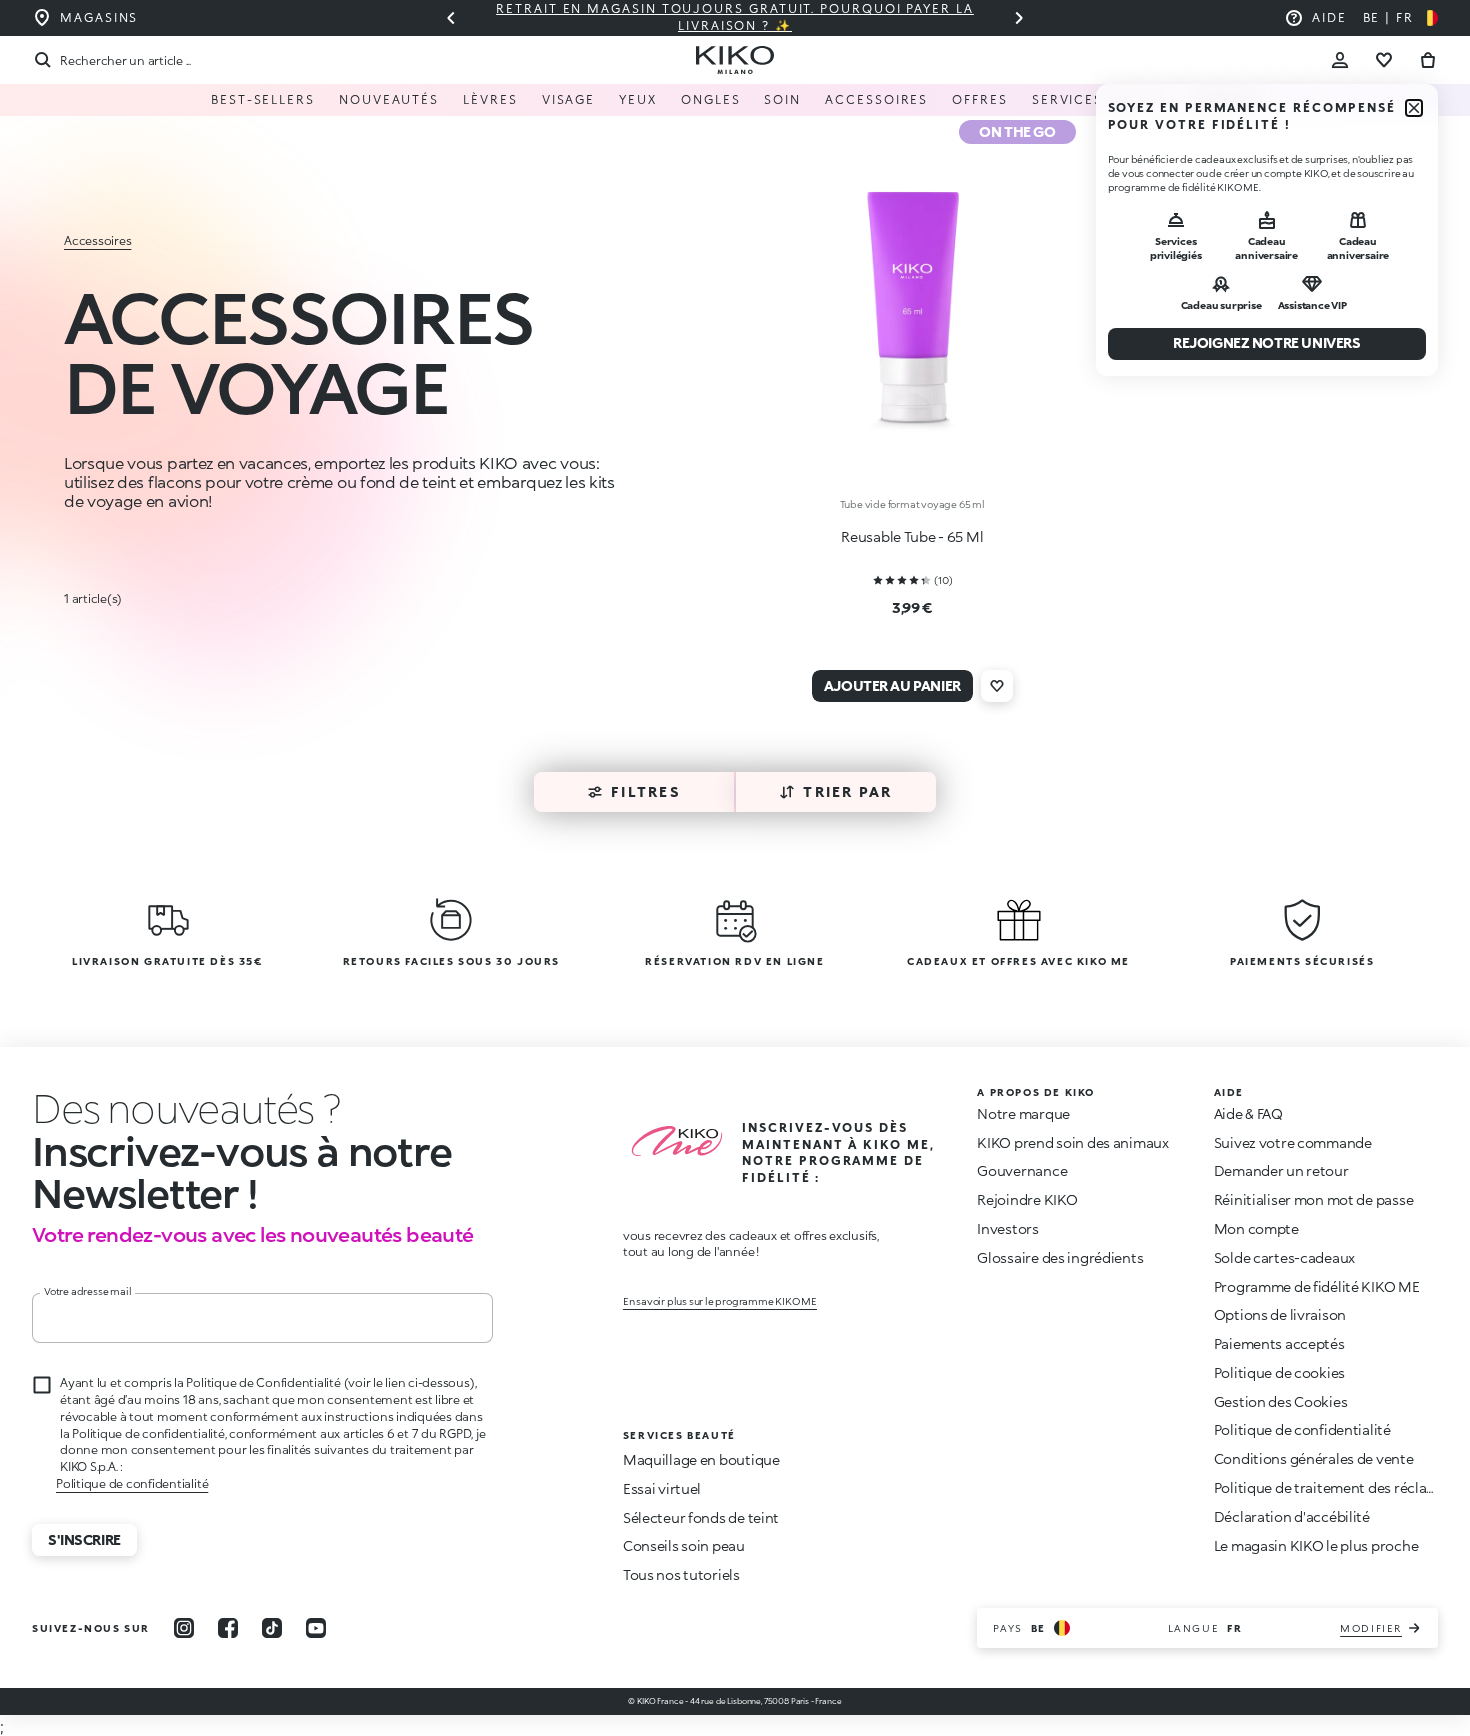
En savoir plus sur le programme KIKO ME (720, 1301)
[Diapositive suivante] (1019, 18)
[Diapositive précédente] (451, 18)
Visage (569, 99)
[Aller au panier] (1428, 60)
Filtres (646, 791)
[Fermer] (1414, 108)
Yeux (638, 99)
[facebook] (228, 1628)
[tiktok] (272, 1628)
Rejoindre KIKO (1027, 1199)
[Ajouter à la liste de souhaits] (997, 686)
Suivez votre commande (1293, 1142)
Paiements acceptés (1279, 1343)
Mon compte (1256, 1228)
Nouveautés (389, 99)
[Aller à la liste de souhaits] (1384, 60)
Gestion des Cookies (1281, 1402)
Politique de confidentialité (132, 1483)
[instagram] (184, 1628)
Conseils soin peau (684, 1545)
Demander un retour (1281, 1170)
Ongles (711, 99)
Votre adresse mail (87, 1291)
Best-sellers (263, 99)
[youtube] (316, 1628)
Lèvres (490, 99)
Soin (782, 99)
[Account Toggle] (1340, 60)
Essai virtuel (662, 1488)
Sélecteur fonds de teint (701, 1517)
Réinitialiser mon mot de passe (1314, 1199)
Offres (980, 99)
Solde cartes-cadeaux (1284, 1257)
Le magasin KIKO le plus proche (1316, 1545)
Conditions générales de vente (1314, 1458)
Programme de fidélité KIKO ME (1317, 1286)
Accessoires (876, 99)
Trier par (847, 791)
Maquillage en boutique (701, 1459)
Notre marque (1023, 1113)
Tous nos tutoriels (681, 1574)
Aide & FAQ (1248, 1113)
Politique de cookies (1279, 1372)
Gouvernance (1022, 1170)
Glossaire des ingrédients (1060, 1257)
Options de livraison (1280, 1314)
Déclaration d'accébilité (1292, 1516)
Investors (1007, 1228)
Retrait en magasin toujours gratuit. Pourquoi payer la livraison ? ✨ (721, 17)
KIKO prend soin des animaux (1072, 1142)
